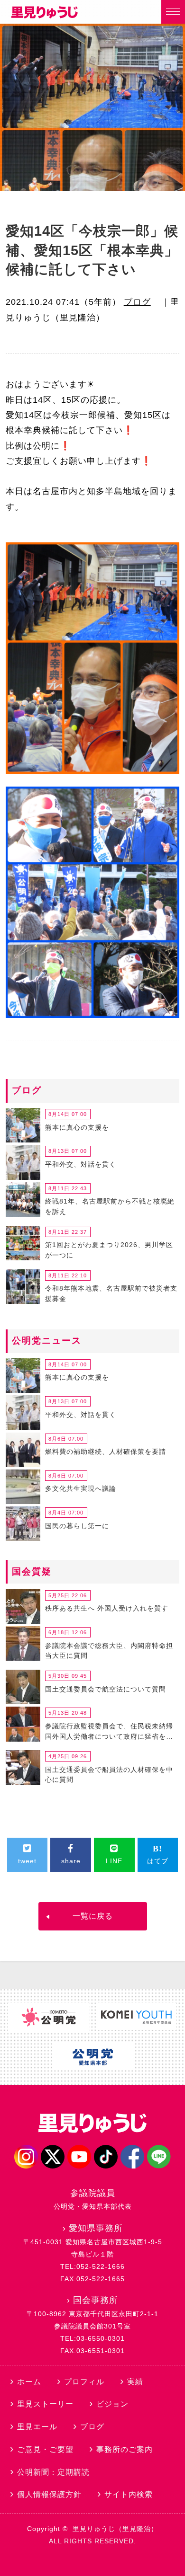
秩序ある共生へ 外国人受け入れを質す (107, 1608)
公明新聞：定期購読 (53, 2472)
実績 (135, 2382)
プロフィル (84, 2382)
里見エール (37, 2427)
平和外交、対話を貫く (81, 1164)
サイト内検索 (129, 2494)
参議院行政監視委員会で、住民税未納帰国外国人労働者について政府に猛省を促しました (109, 1733)
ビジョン (112, 2404)
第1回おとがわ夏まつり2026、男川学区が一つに (109, 1250)
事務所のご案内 (125, 2449)
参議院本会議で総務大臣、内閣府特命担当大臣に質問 (109, 1651)
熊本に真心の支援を (77, 1127)
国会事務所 (96, 2300)
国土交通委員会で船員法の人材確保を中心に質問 (109, 1775)
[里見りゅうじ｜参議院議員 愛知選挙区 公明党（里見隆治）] (45, 16)
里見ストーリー (45, 2404)
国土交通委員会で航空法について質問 (106, 1689)
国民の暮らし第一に (77, 1526)
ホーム (29, 2382)
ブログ (137, 302)
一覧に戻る (93, 1916)
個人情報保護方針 (49, 2494)
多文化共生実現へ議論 (81, 1488)
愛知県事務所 (96, 2228)
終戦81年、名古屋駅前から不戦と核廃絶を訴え (110, 1206)
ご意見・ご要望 (45, 2449)
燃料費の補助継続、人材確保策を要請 (106, 1452)
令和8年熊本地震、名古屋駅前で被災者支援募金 (111, 1293)
